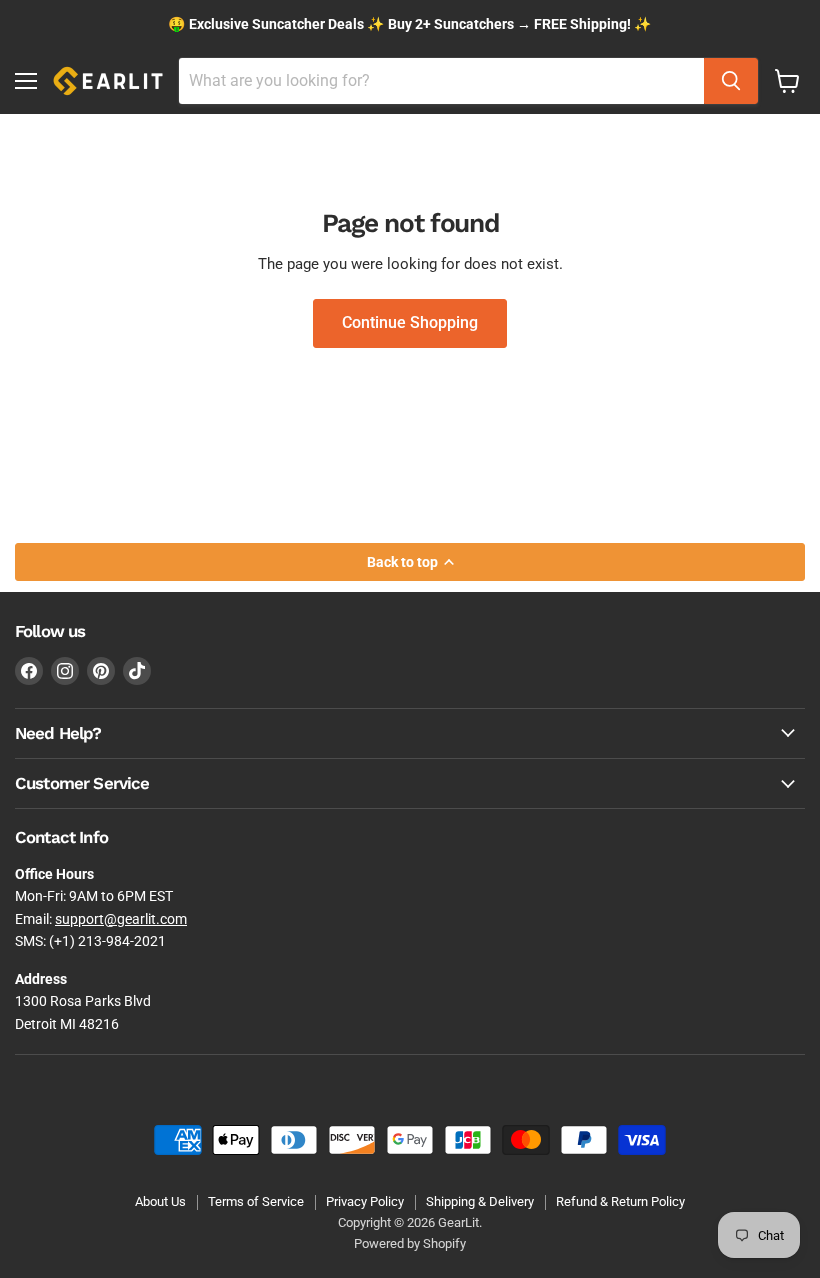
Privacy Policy (365, 1201)
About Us (160, 1201)
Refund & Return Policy (620, 1201)
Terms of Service (256, 1201)
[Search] (731, 81)
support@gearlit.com (121, 919)
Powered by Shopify (410, 1243)
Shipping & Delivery (480, 1201)
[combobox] (441, 81)
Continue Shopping (410, 322)
